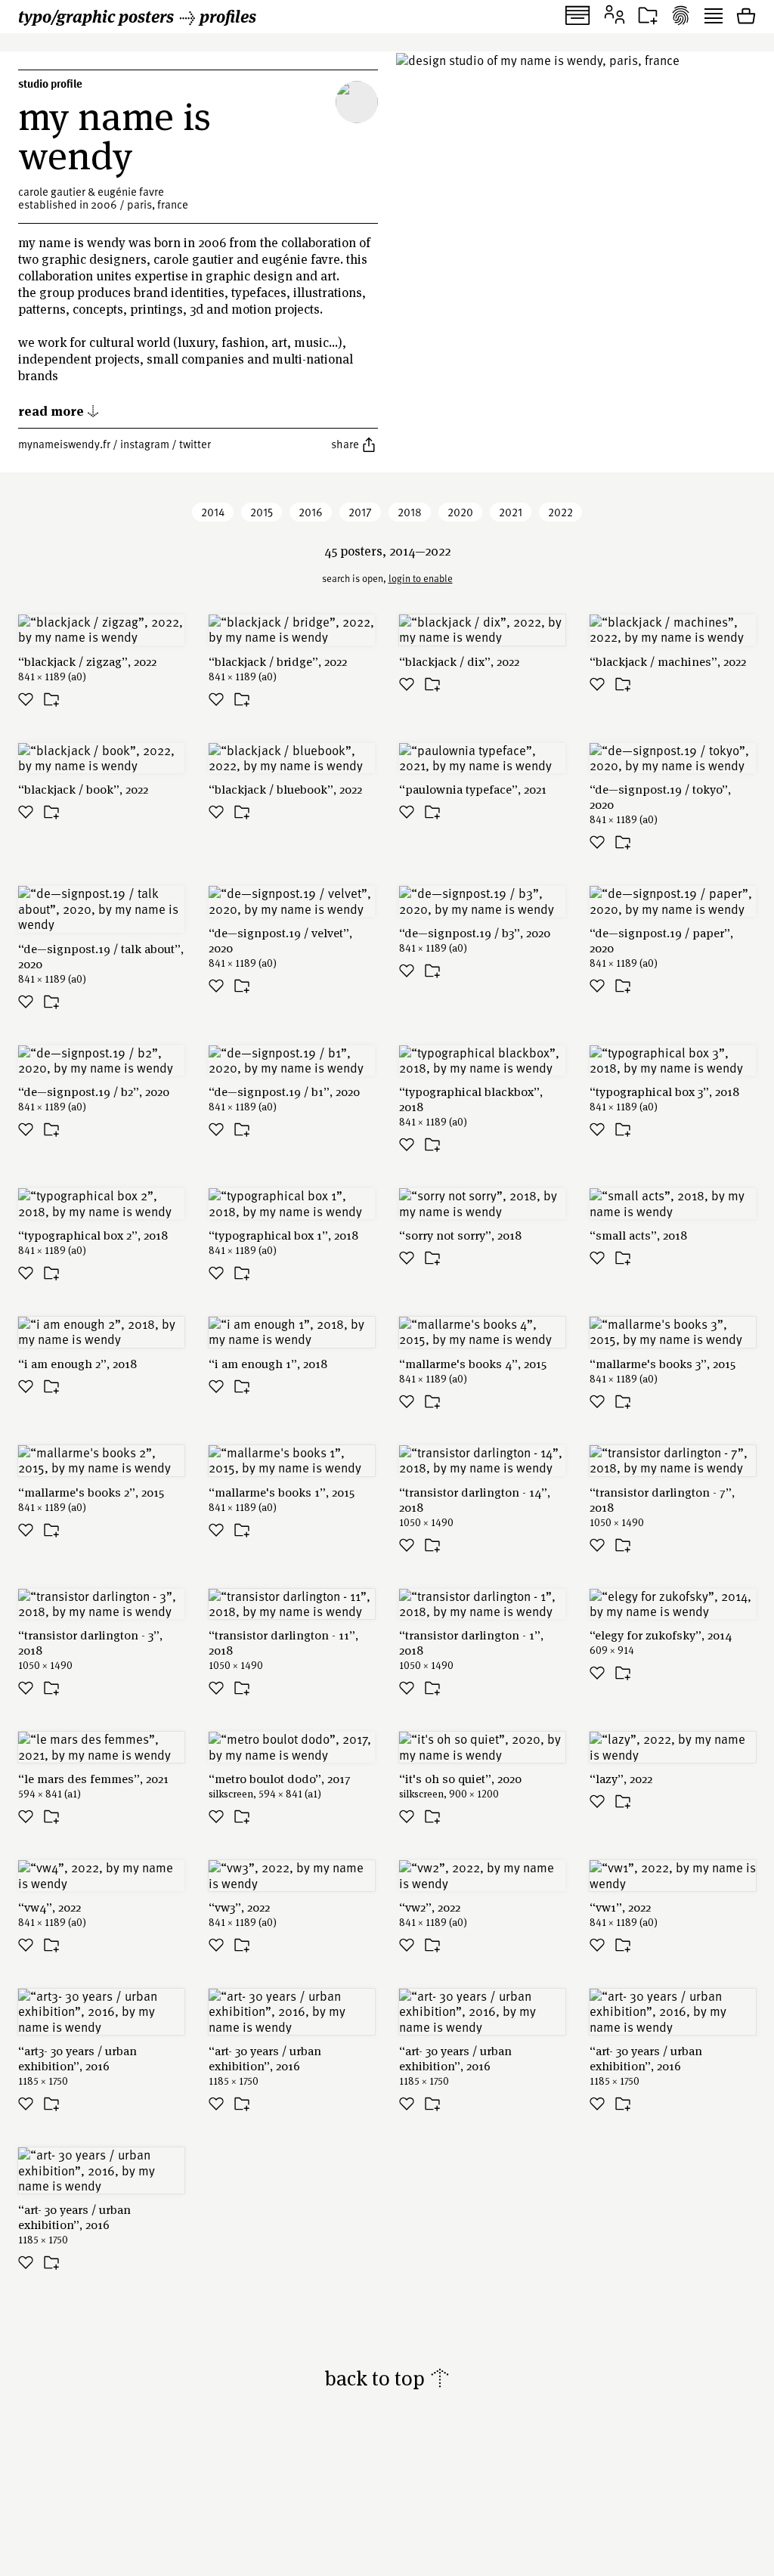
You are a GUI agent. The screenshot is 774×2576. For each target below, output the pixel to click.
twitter (195, 444)
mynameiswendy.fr (64, 444)
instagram (145, 444)
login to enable (421, 578)
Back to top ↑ (387, 2378)
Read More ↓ (59, 410)
